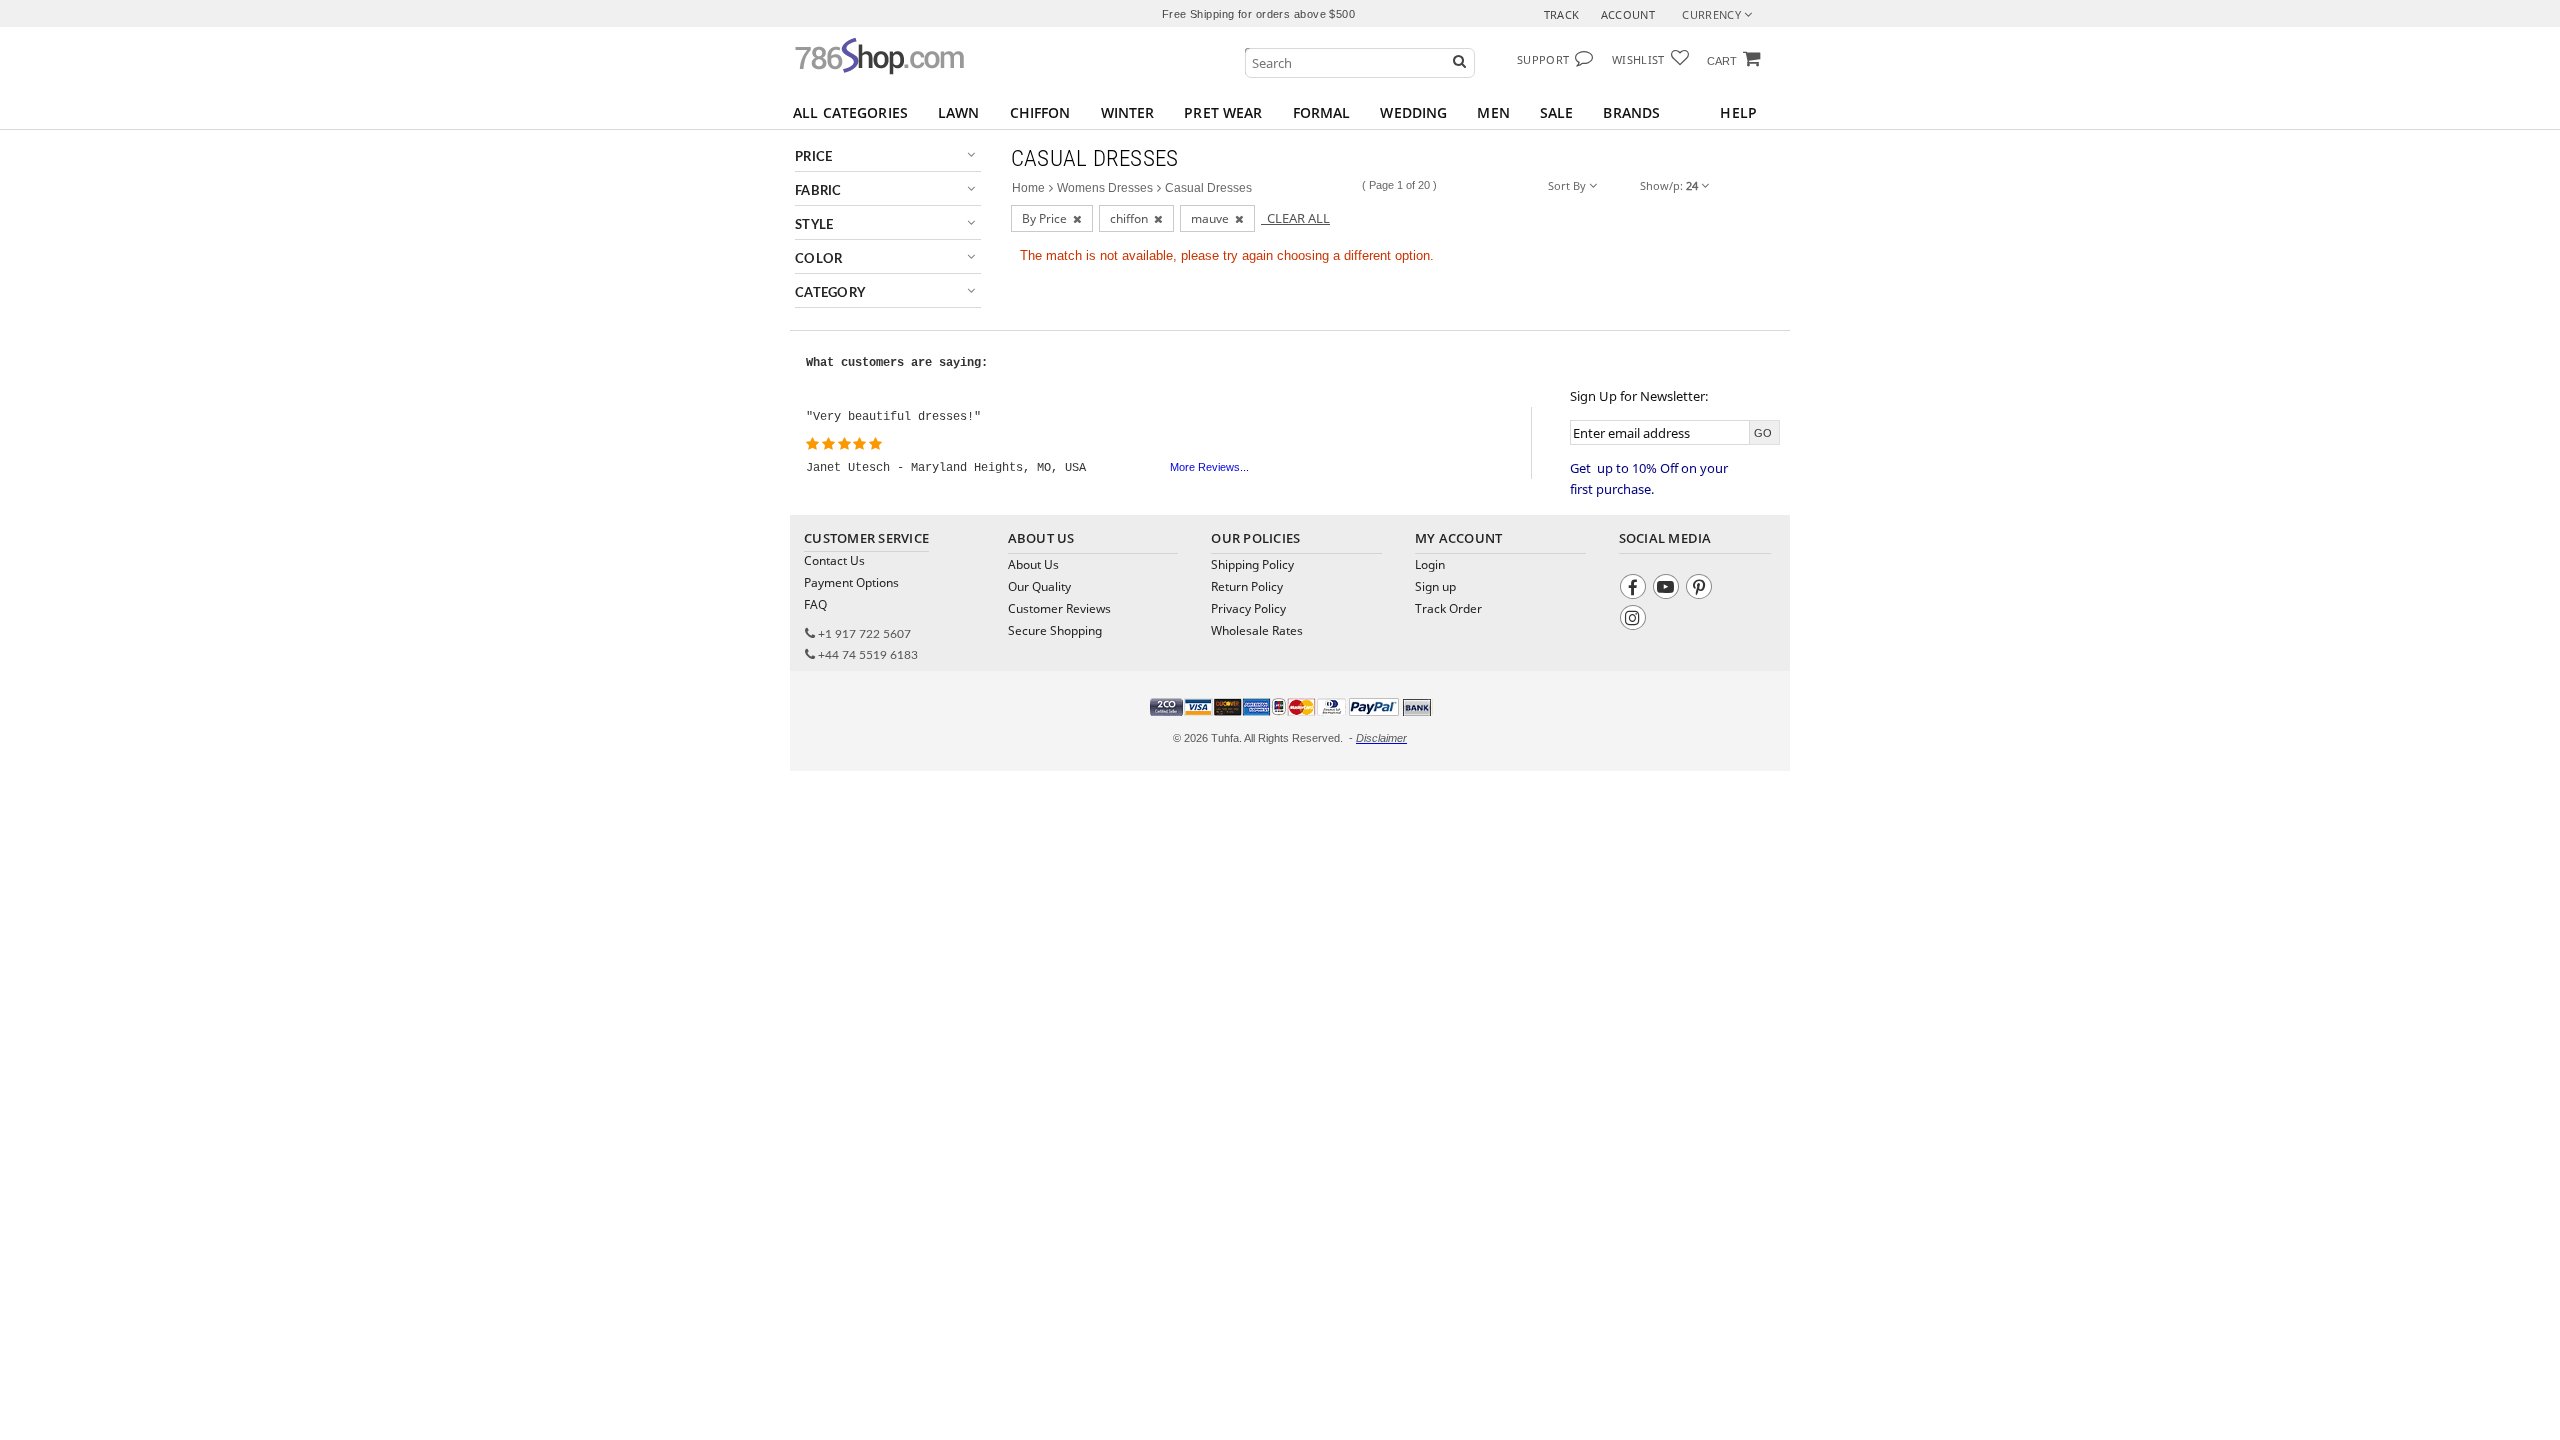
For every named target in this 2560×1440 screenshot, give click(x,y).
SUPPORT (1543, 59)
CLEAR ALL (1295, 218)
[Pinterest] (1701, 589)
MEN (1493, 112)
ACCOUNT (1628, 14)
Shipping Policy (1252, 564)
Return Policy (1247, 586)
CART (1722, 61)
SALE (1557, 112)
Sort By (1568, 185)
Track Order (1448, 608)
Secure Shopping (1055, 630)
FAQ (815, 604)
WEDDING (1413, 112)
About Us (1033, 564)
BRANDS (1631, 112)
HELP (1738, 112)
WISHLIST (1638, 59)
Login (1430, 564)
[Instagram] (1635, 620)
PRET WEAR (1223, 112)
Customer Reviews (1059, 608)
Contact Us (834, 560)
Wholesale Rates (1257, 630)
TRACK (1562, 14)
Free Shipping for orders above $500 (1258, 14)
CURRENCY (1713, 14)
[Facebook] (1635, 589)
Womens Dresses (1105, 188)
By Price (1047, 218)
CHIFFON (1040, 112)
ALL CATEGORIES (850, 112)
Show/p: (1669, 185)
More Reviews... (1209, 467)
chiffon (1132, 218)
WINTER (1128, 112)
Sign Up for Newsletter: (1639, 396)
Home (1028, 188)
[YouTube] (1668, 589)
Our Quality (1039, 586)
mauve (1213, 218)
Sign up (1435, 586)
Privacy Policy (1248, 608)
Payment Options (851, 582)
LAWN (959, 112)
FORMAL (1322, 112)
